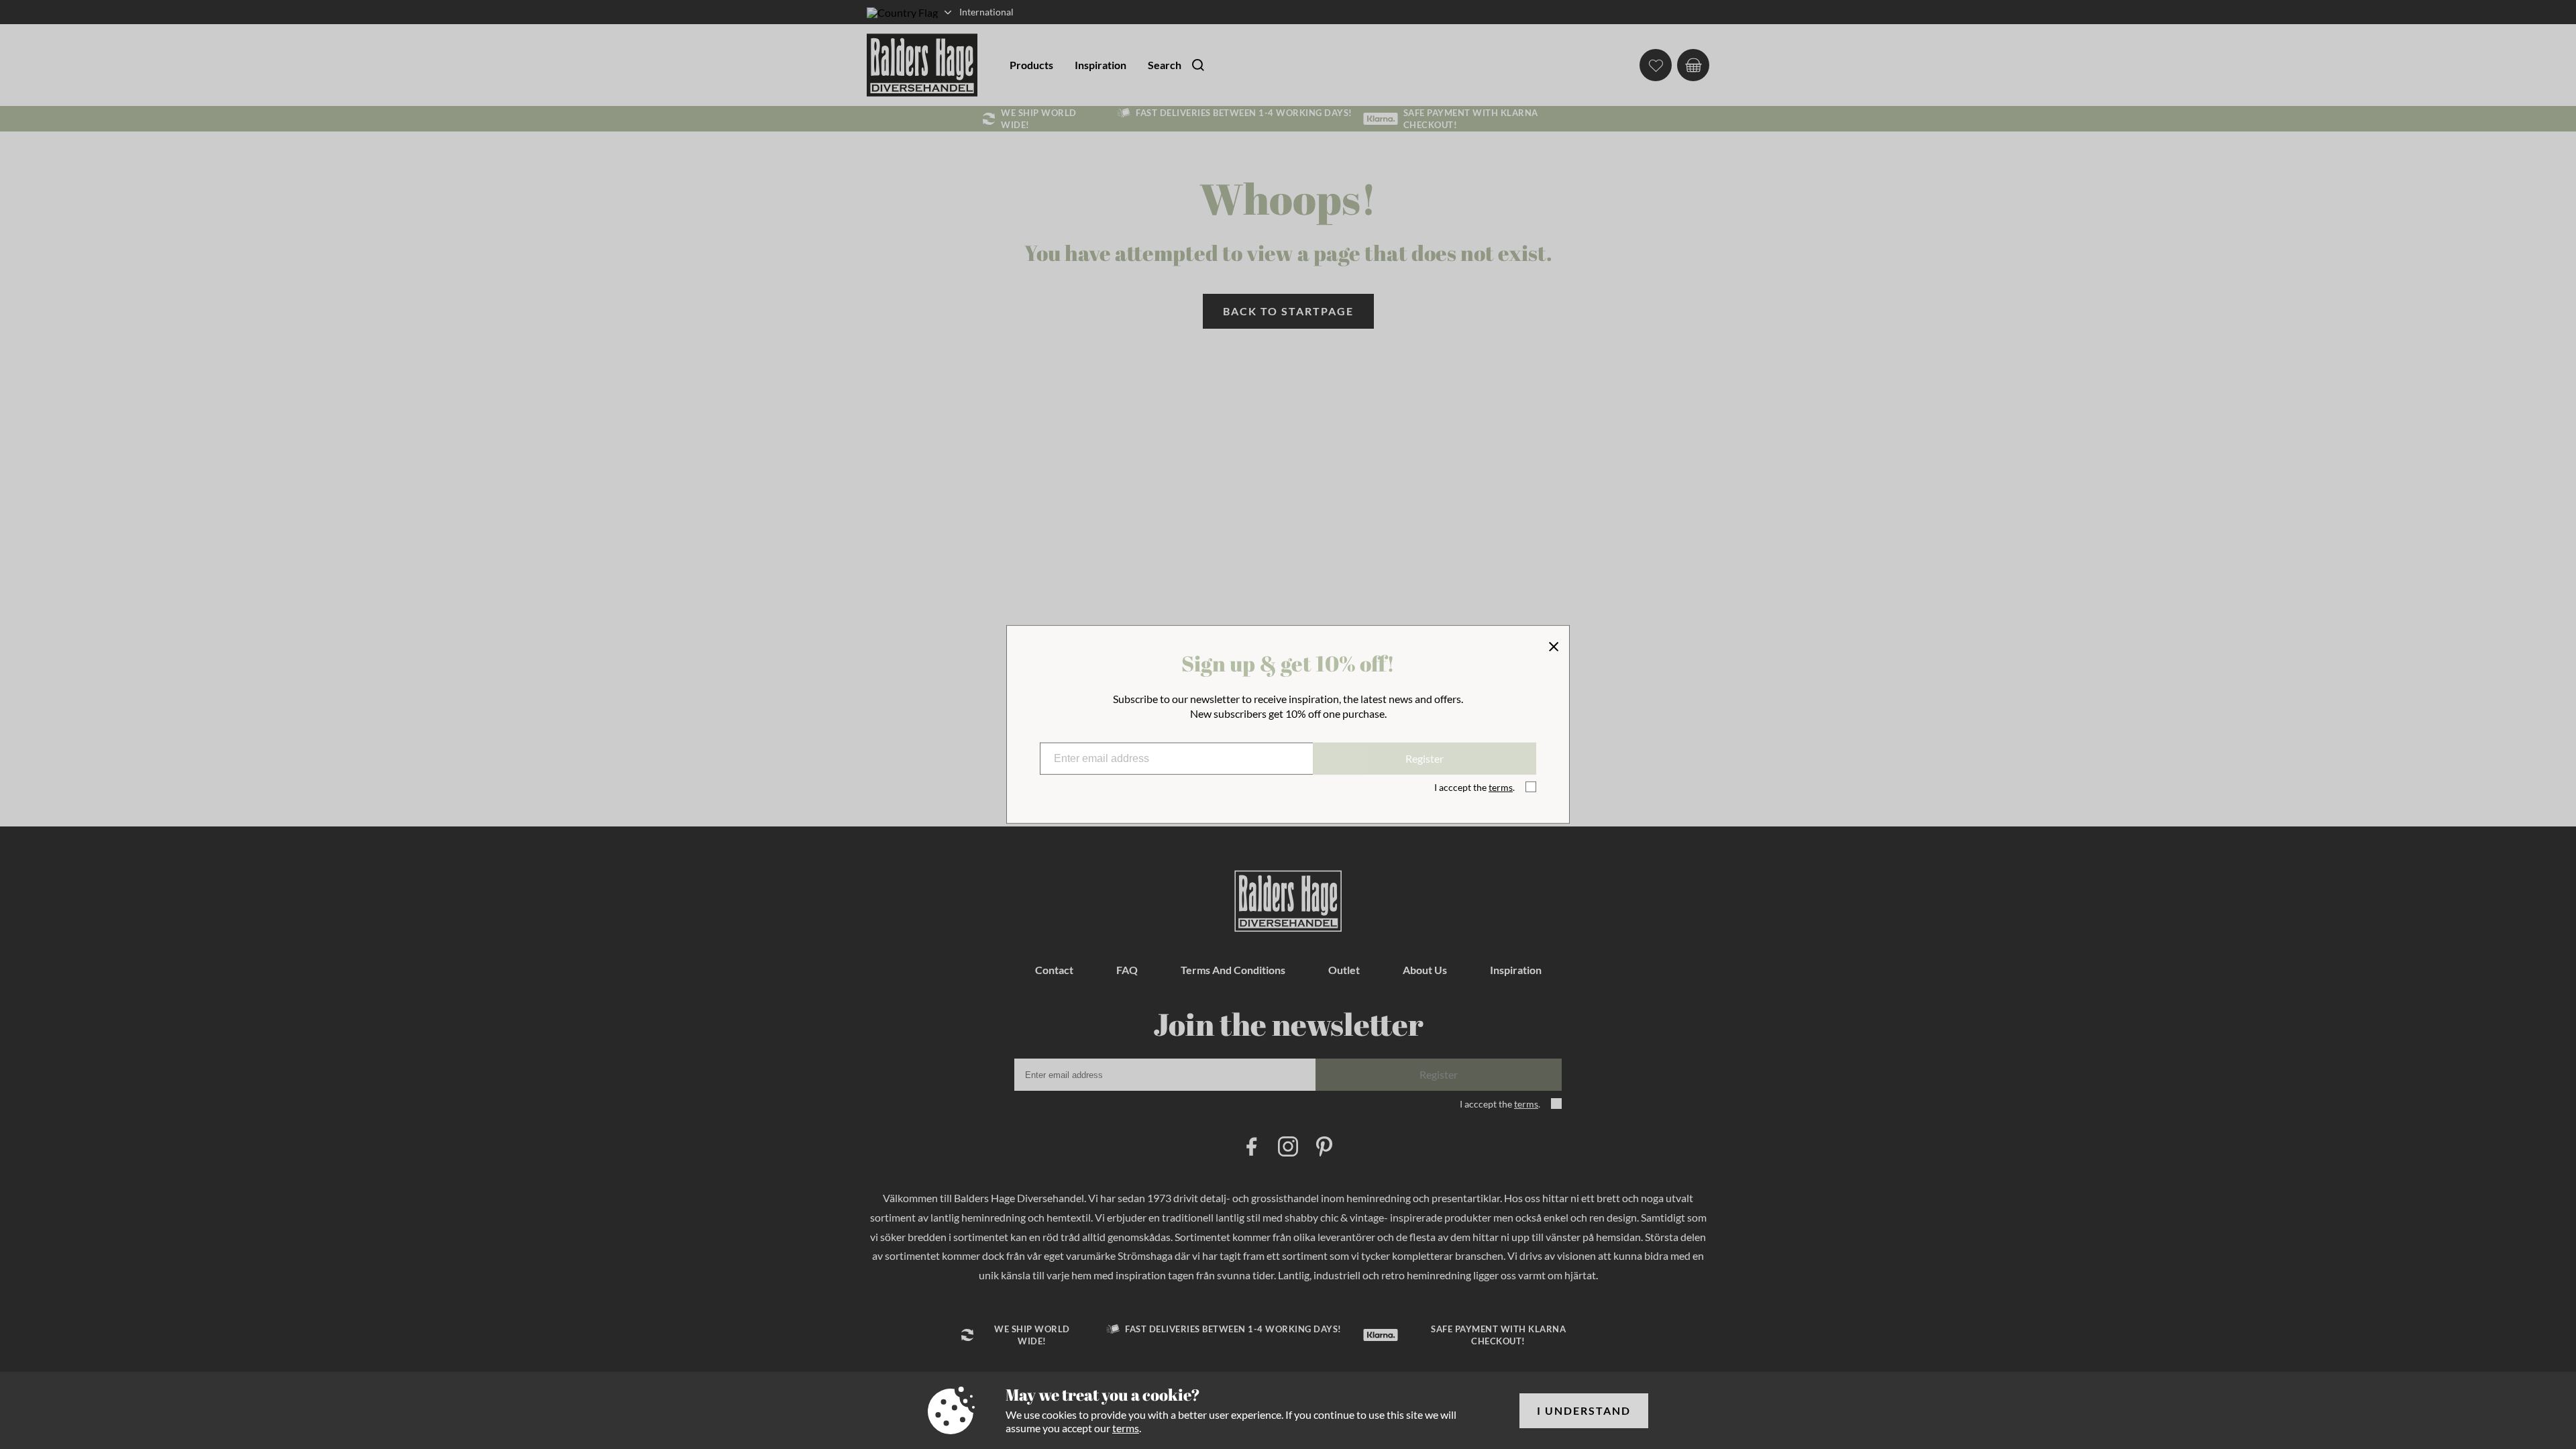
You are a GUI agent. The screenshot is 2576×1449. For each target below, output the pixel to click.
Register (1425, 758)
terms (1126, 1428)
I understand (1584, 1410)
